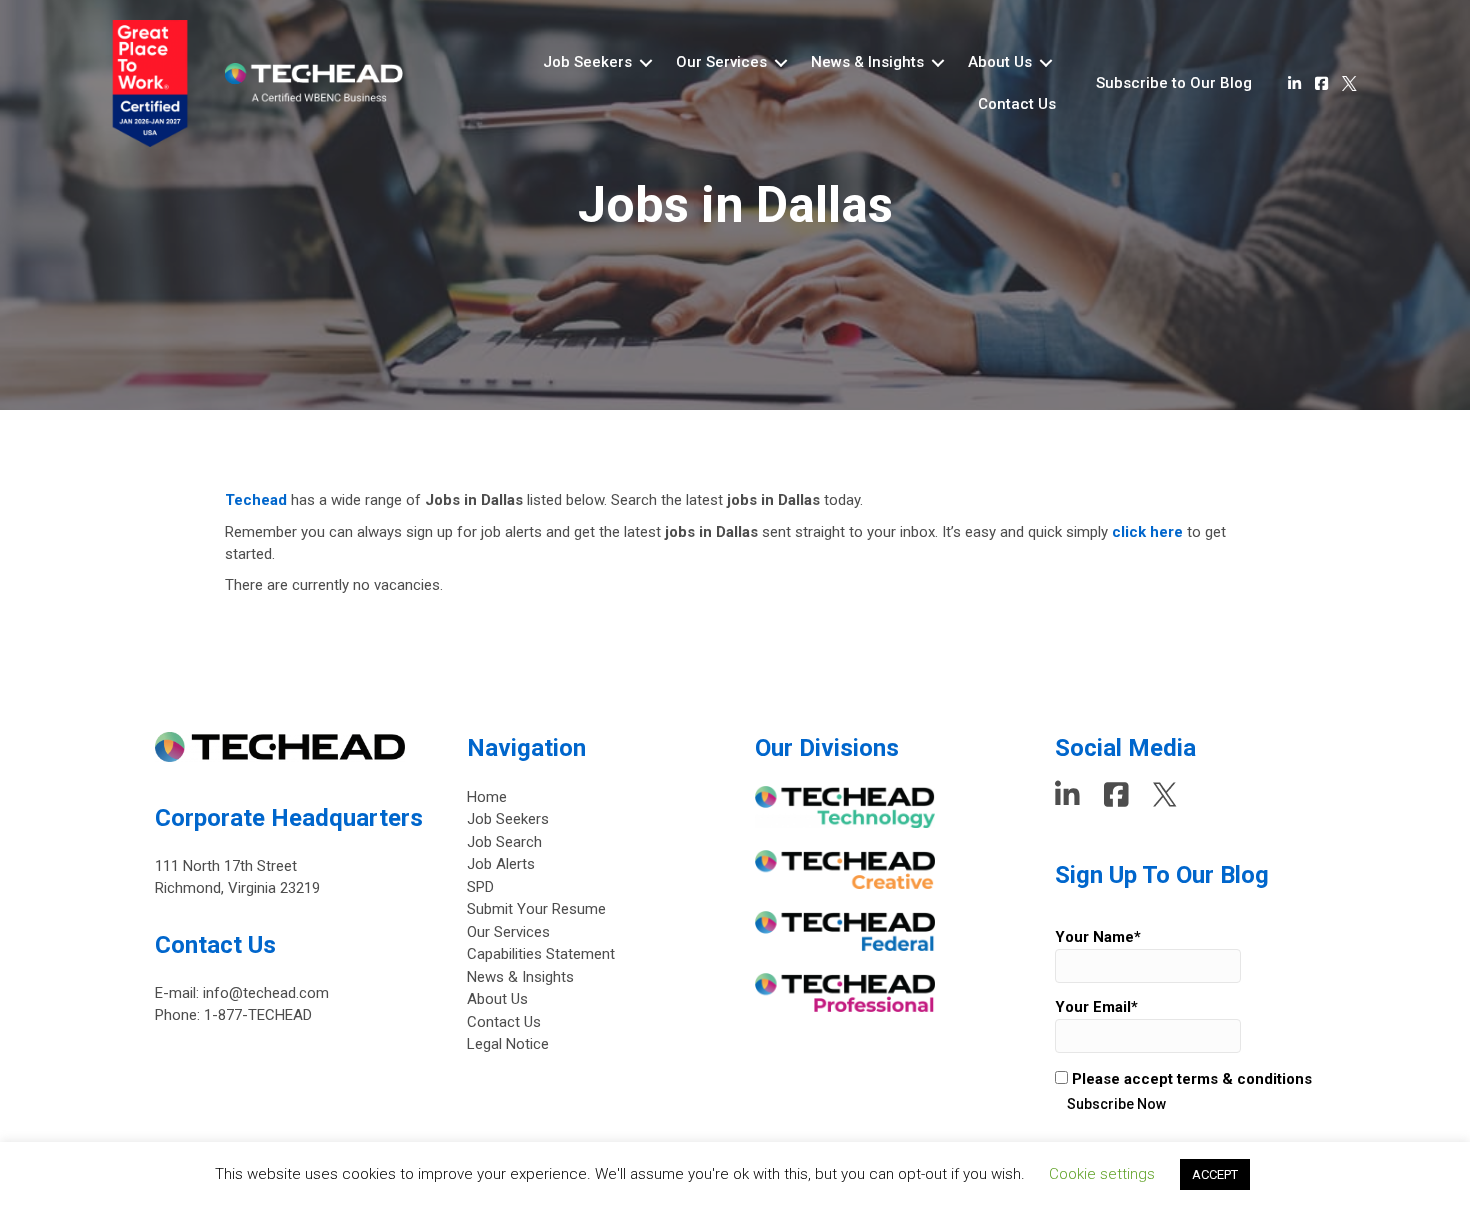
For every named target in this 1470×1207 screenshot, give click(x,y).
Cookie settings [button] (1102, 1174)
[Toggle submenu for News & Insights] (938, 62)
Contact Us (504, 1022)
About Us (497, 999)
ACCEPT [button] (1215, 1174)
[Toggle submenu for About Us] (1046, 62)
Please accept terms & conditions (1190, 1079)
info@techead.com (266, 993)
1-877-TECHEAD (258, 1015)
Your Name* (1098, 937)
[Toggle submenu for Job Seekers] (646, 62)
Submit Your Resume (536, 909)
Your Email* (1096, 1007)
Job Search (504, 842)
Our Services (508, 932)
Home (487, 797)
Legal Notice (508, 1044)
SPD (480, 887)
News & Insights (520, 977)
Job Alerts (501, 864)
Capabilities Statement (541, 954)
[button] (1174, 84)
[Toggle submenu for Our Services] (781, 62)
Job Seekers (508, 819)
